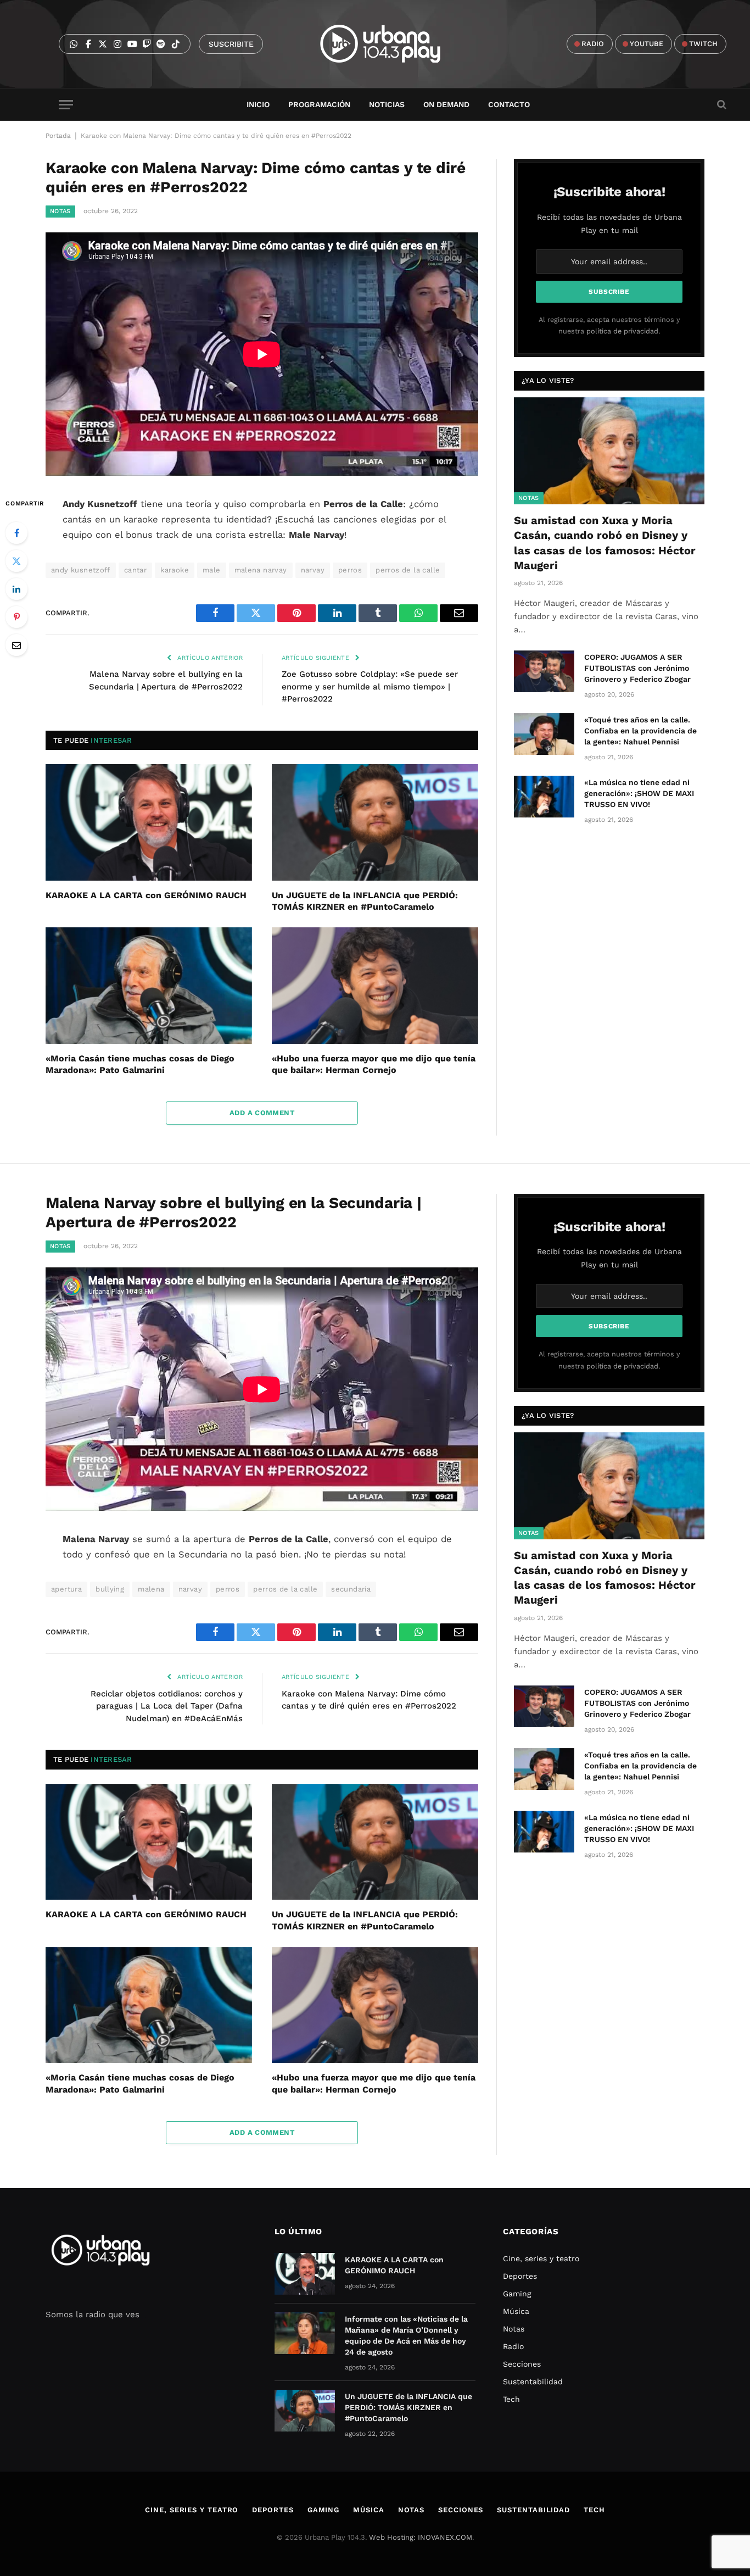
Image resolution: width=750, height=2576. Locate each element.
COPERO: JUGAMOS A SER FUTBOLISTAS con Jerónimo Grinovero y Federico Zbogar (637, 668)
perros (350, 570)
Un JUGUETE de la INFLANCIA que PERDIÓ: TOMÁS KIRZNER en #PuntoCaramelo (365, 901)
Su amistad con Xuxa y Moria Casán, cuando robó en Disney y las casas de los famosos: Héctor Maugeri (605, 543)
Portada (58, 136)
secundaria (351, 1589)
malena (151, 1589)
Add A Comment (262, 1113)
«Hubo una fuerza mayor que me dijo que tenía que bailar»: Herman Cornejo (374, 1064)
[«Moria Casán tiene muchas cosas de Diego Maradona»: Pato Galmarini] (149, 986)
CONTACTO (509, 104)
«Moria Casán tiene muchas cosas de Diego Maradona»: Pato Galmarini (140, 1064)
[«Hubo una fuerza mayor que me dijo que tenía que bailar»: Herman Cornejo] (375, 986)
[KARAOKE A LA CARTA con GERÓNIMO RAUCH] (149, 822)
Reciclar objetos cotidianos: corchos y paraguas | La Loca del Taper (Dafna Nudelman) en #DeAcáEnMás (167, 1706)
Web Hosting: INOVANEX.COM (421, 2537)
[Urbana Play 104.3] (393, 44)
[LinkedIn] (16, 589)
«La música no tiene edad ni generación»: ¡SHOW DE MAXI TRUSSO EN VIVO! (639, 793)
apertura (66, 1589)
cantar (135, 570)
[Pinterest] (16, 617)
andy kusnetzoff (81, 570)
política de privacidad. (623, 331)
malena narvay (261, 570)
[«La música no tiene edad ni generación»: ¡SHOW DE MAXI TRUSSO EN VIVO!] (544, 797)
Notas (60, 211)
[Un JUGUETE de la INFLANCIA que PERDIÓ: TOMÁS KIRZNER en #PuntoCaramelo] (375, 822)
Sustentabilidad (533, 2382)
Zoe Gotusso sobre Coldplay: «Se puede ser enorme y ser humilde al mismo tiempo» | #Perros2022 (370, 686)
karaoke (175, 570)
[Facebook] (16, 533)
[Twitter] (16, 561)
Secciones (522, 2364)
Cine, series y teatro (541, 2258)
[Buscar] (721, 105)
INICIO (258, 104)
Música (516, 2311)
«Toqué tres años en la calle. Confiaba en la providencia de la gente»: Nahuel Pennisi (640, 731)
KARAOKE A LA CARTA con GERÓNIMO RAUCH (146, 895)
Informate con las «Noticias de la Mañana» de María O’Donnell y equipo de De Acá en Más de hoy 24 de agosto (406, 2335)
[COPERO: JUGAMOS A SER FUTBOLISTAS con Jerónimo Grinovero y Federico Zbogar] (544, 671)
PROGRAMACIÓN (319, 104)
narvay (313, 570)
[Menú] (66, 105)
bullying (110, 1589)
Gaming (517, 2294)
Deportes (520, 2276)
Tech (511, 2399)
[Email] (16, 645)
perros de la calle (408, 570)
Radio (513, 2346)
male (212, 570)
